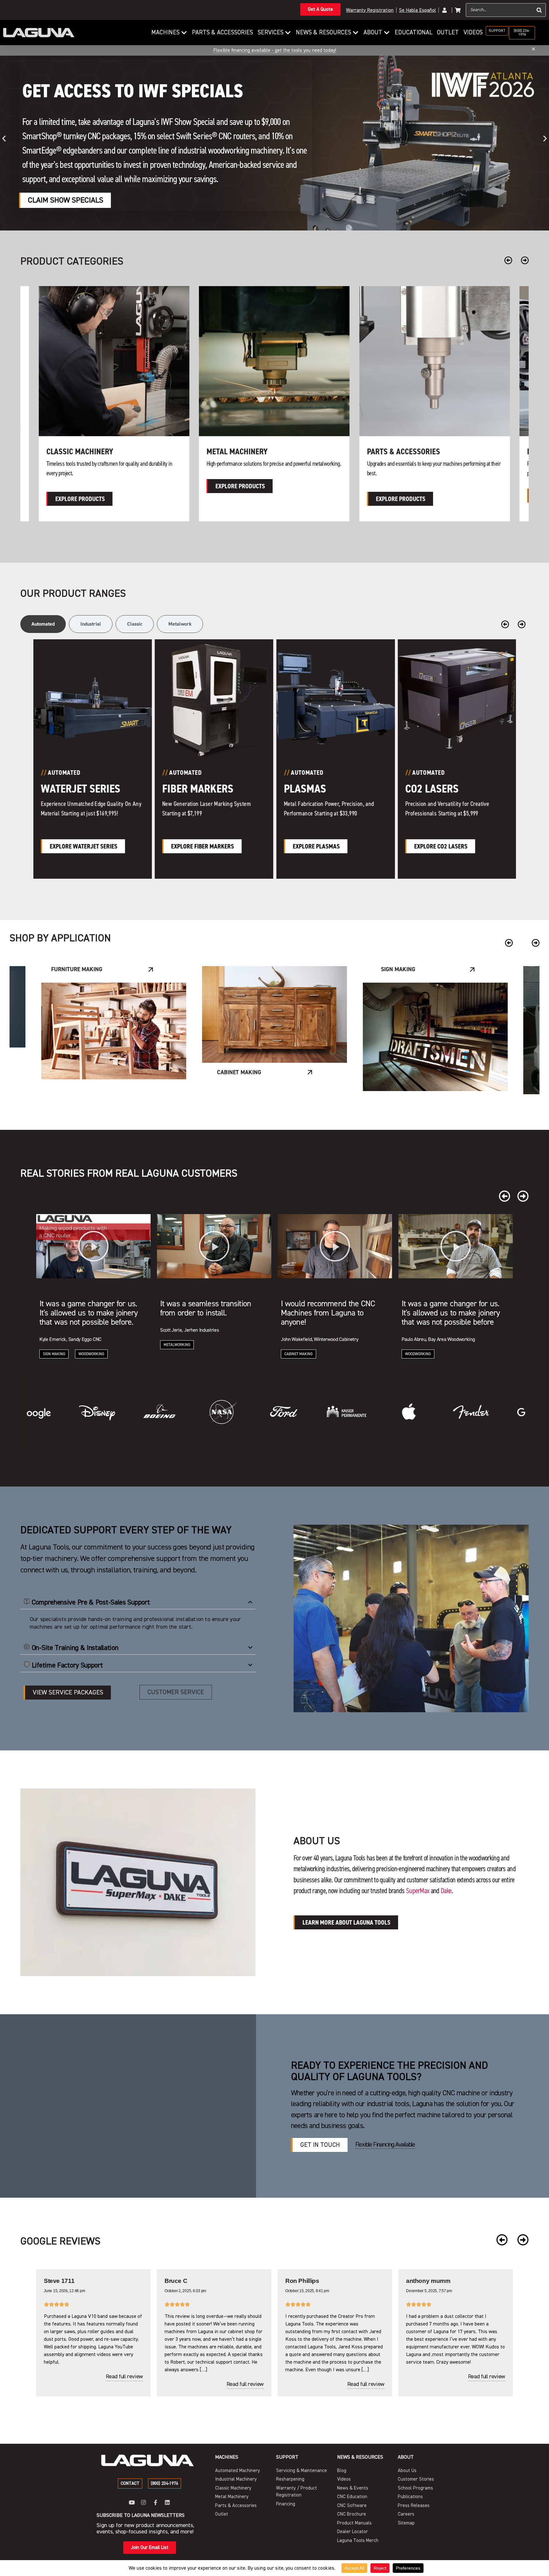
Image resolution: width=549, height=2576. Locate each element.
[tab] (43, 624)
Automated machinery (407, 451)
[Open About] (387, 33)
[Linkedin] (167, 2502)
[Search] (539, 10)
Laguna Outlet (233, 451)
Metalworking (400, 972)
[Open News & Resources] (356, 33)
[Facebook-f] (156, 2502)
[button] (4, 138)
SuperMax (418, 1891)
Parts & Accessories (83, 451)
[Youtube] (132, 2502)
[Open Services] (288, 33)
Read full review (124, 2384)
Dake (446, 1891)
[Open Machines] (184, 33)
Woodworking (176, 1354)
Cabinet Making (57, 1354)
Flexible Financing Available (385, 2144)
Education (237, 1107)
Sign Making (77, 969)
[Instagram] (143, 2502)
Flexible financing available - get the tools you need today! (275, 50)
